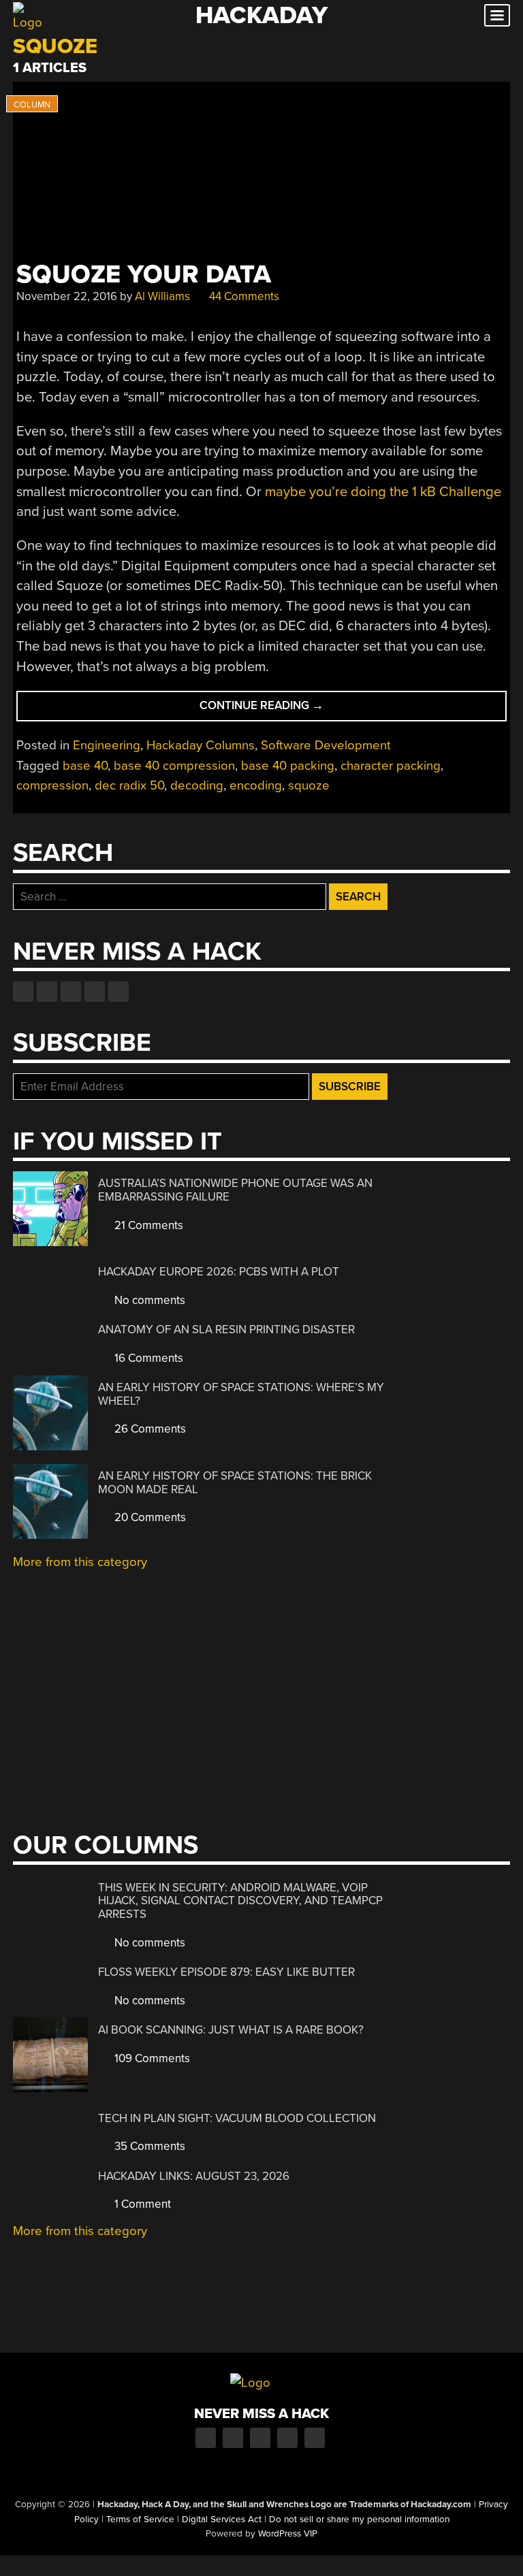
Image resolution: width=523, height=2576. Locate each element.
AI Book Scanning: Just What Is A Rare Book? (231, 2030)
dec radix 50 (129, 785)
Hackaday (261, 15)
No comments (148, 1300)
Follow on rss (95, 992)
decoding (197, 785)
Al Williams (162, 296)
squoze (309, 785)
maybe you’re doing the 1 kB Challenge (383, 492)
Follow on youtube (71, 992)
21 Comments (147, 1225)
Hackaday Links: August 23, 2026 (194, 2176)
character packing (391, 766)
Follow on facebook (23, 992)
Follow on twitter (47, 992)
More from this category (80, 1562)
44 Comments (243, 296)
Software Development (326, 745)
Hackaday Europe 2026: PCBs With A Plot (219, 1272)
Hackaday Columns (201, 745)
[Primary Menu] (497, 15)
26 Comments (149, 1429)
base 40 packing (288, 766)
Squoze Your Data (144, 275)
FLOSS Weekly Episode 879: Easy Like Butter (226, 1972)
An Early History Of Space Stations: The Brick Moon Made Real (235, 1483)
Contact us (118, 992)
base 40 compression (174, 766)
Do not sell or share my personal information (359, 2520)
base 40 (85, 766)
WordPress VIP (288, 2534)
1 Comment (141, 2204)
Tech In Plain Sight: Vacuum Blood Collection (237, 2118)
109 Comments (151, 2058)
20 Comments (149, 1517)
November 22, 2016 (67, 296)
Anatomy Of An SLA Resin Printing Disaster (226, 1330)
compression (52, 785)
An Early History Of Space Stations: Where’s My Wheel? (241, 1394)
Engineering (107, 745)
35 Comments (148, 2146)
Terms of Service (140, 2520)
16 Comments (147, 1358)
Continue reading (281, 710)
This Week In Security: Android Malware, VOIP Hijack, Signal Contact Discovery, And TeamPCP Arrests (240, 1901)
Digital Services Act (222, 2520)
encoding (256, 785)
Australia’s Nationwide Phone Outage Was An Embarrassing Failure (235, 1190)
